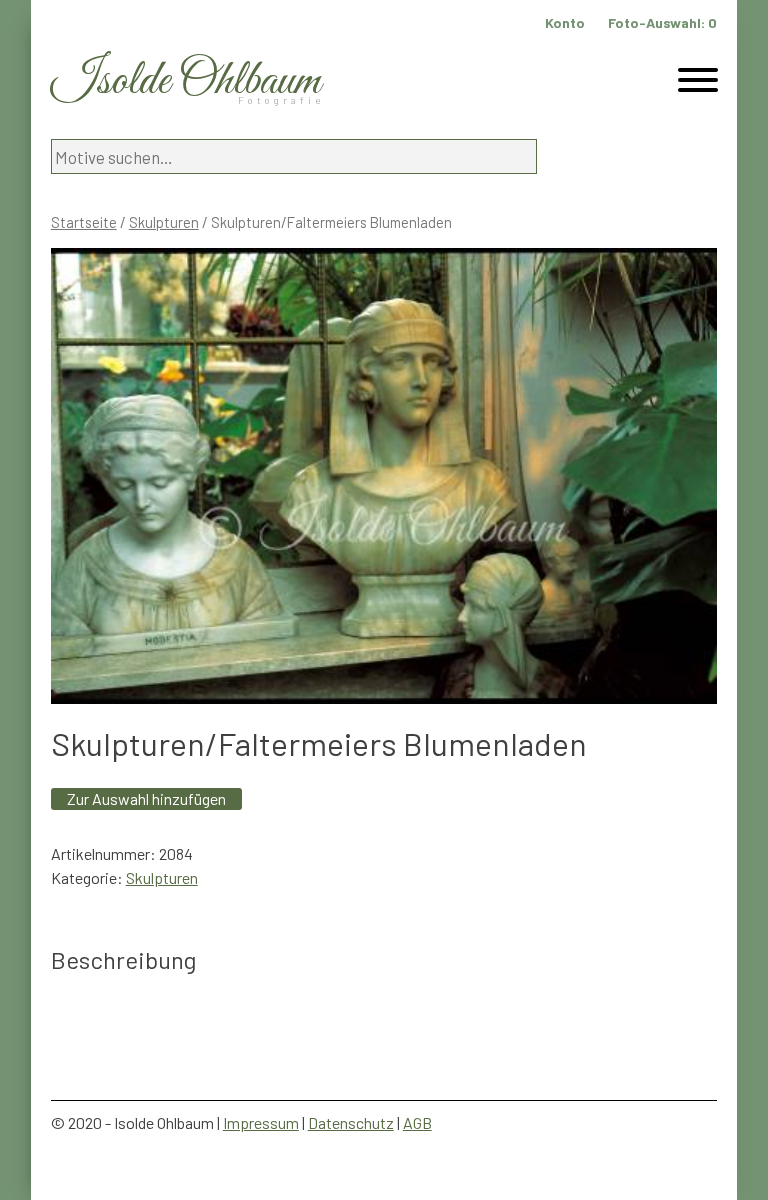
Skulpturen (164, 222)
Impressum (261, 1122)
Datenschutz (351, 1122)
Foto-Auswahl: (662, 22)
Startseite (84, 222)
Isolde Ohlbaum (186, 81)
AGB (417, 1122)
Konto (565, 22)
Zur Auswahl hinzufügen (146, 798)
